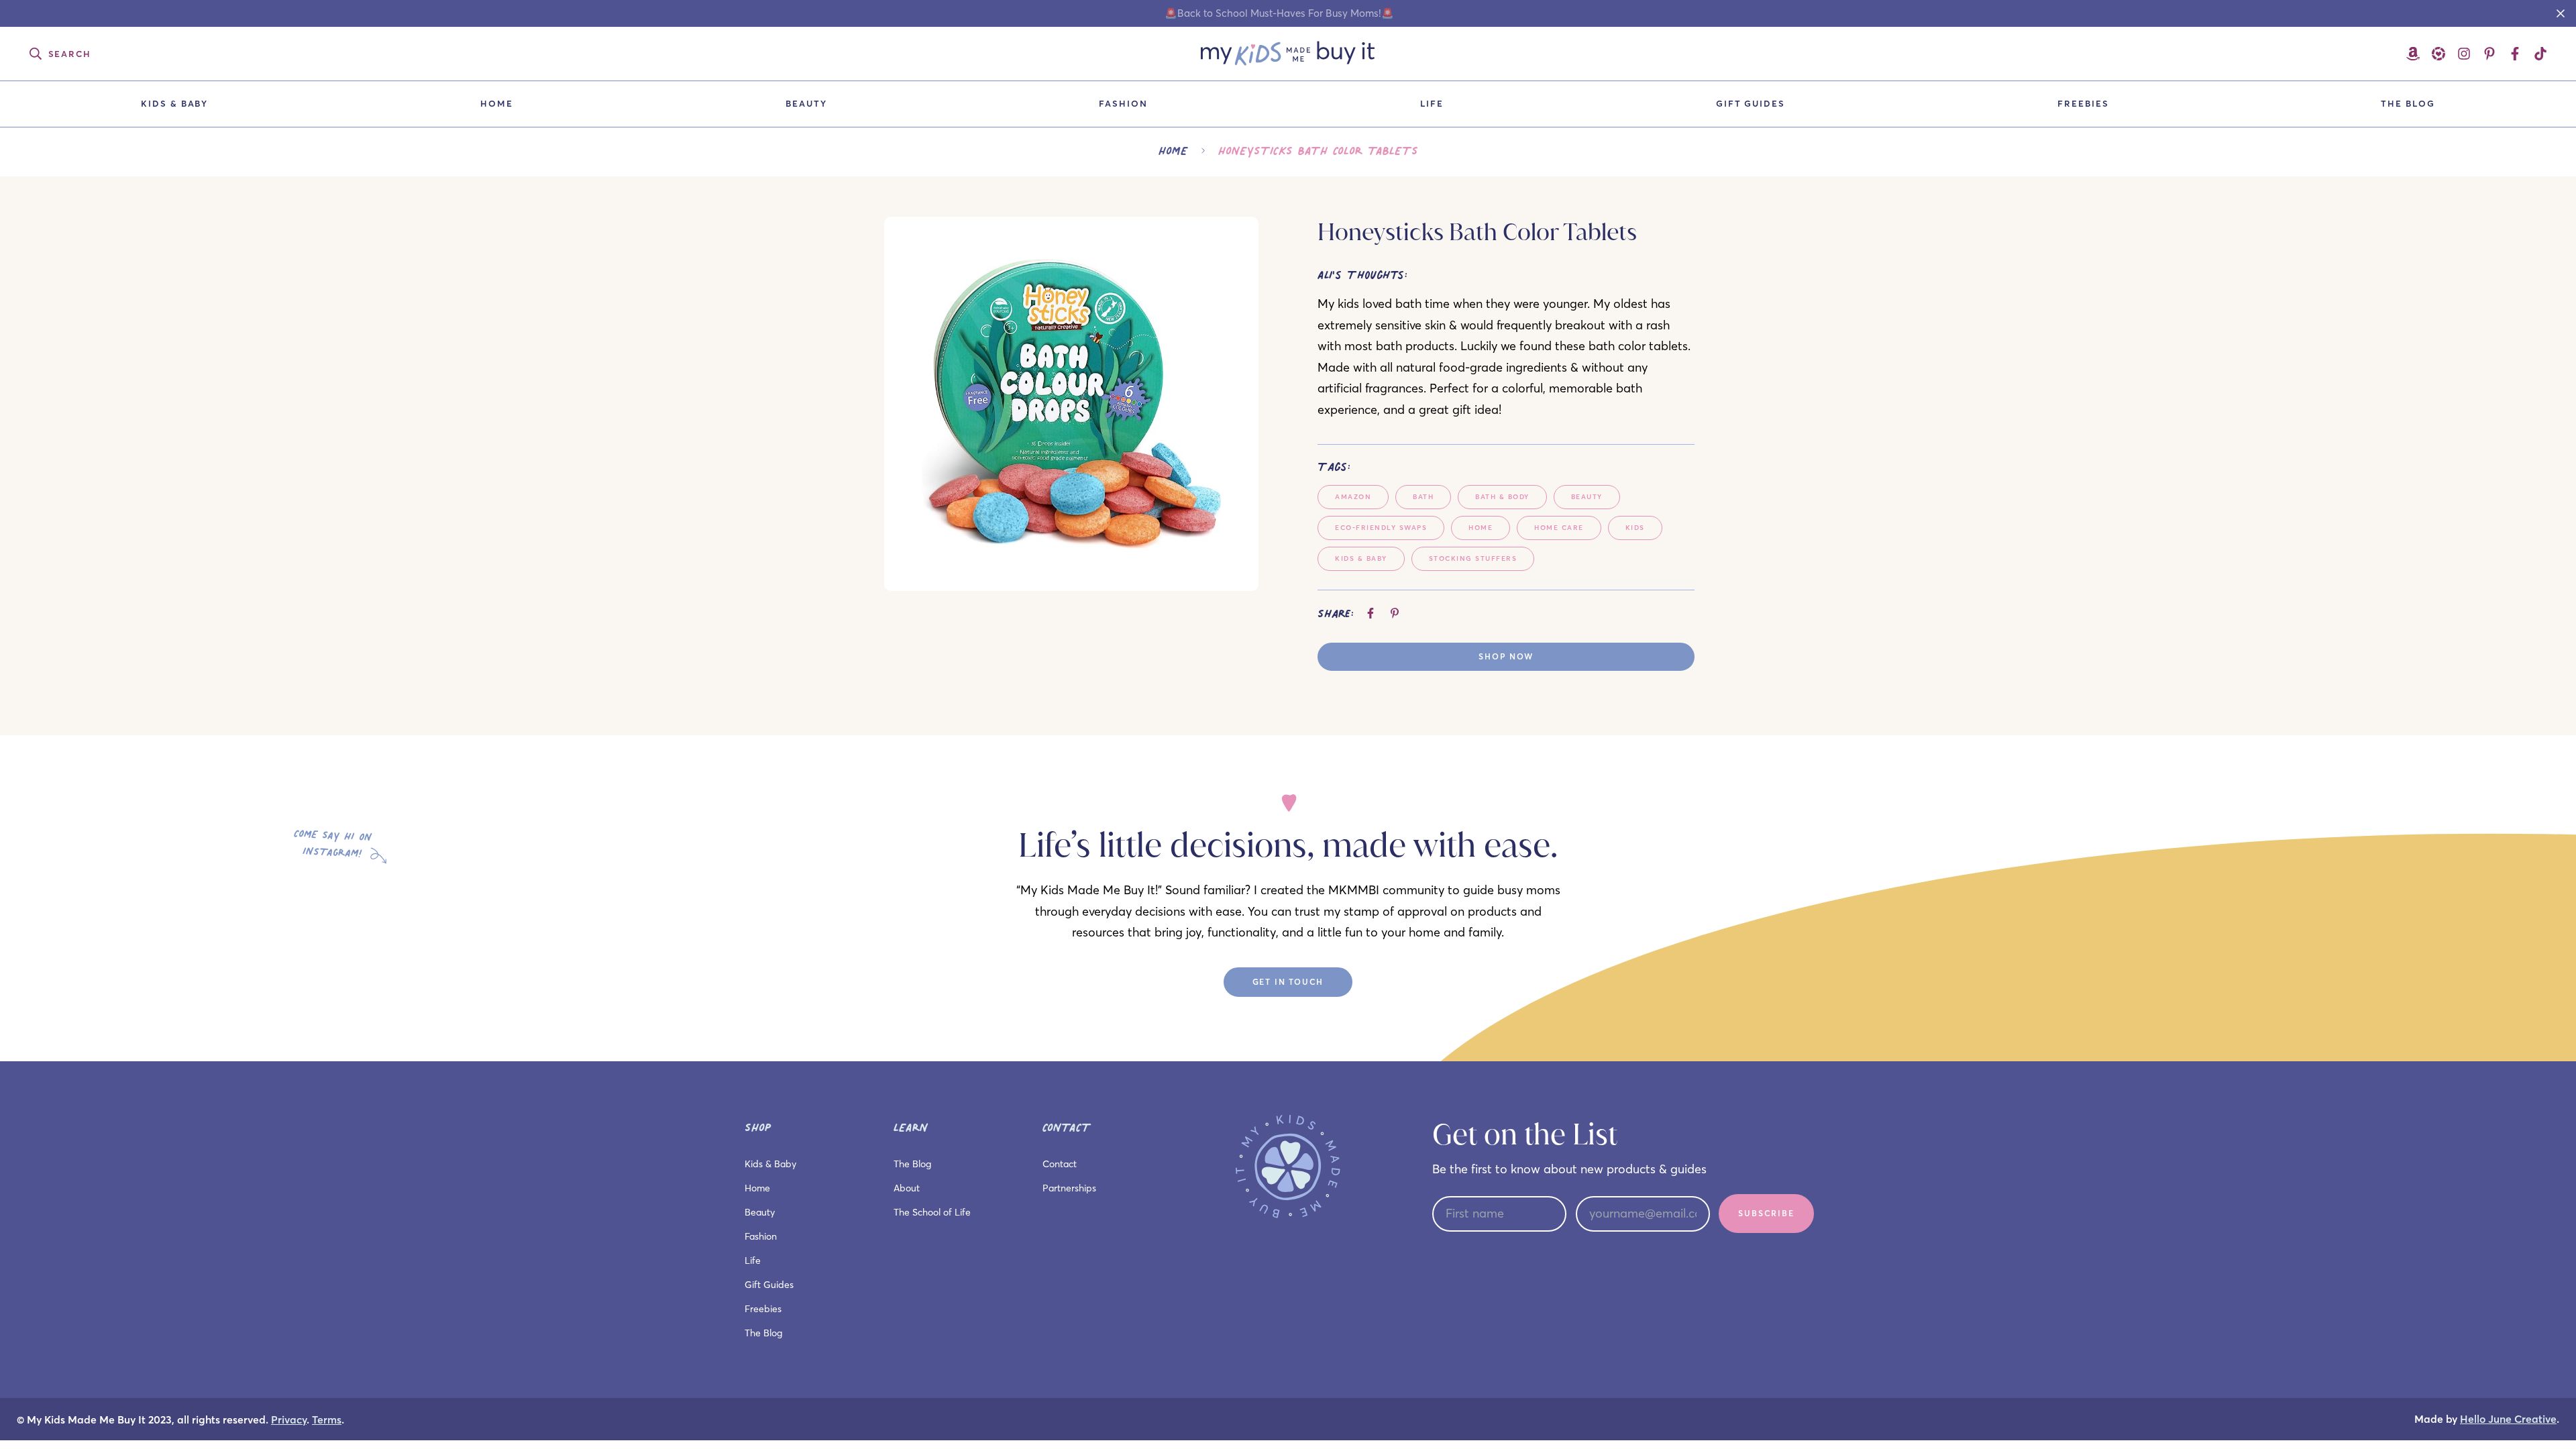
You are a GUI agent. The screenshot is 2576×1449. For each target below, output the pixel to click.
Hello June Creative (2508, 1419)
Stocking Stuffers (1473, 558)
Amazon (1353, 497)
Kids (1635, 528)
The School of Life (932, 1212)
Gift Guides (1751, 103)
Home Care (1559, 528)
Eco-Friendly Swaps (1381, 528)
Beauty (806, 103)
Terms (327, 1420)
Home (497, 103)
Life (1432, 103)
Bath (1423, 497)
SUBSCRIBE (1766, 1213)
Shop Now (1506, 656)
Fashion (1123, 103)
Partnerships (1069, 1188)
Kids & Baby (174, 103)
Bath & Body (1502, 497)
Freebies (2083, 103)
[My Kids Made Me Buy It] (1288, 54)
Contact (1060, 1164)
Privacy (289, 1420)
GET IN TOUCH (1288, 982)
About (907, 1188)
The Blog (2408, 103)
